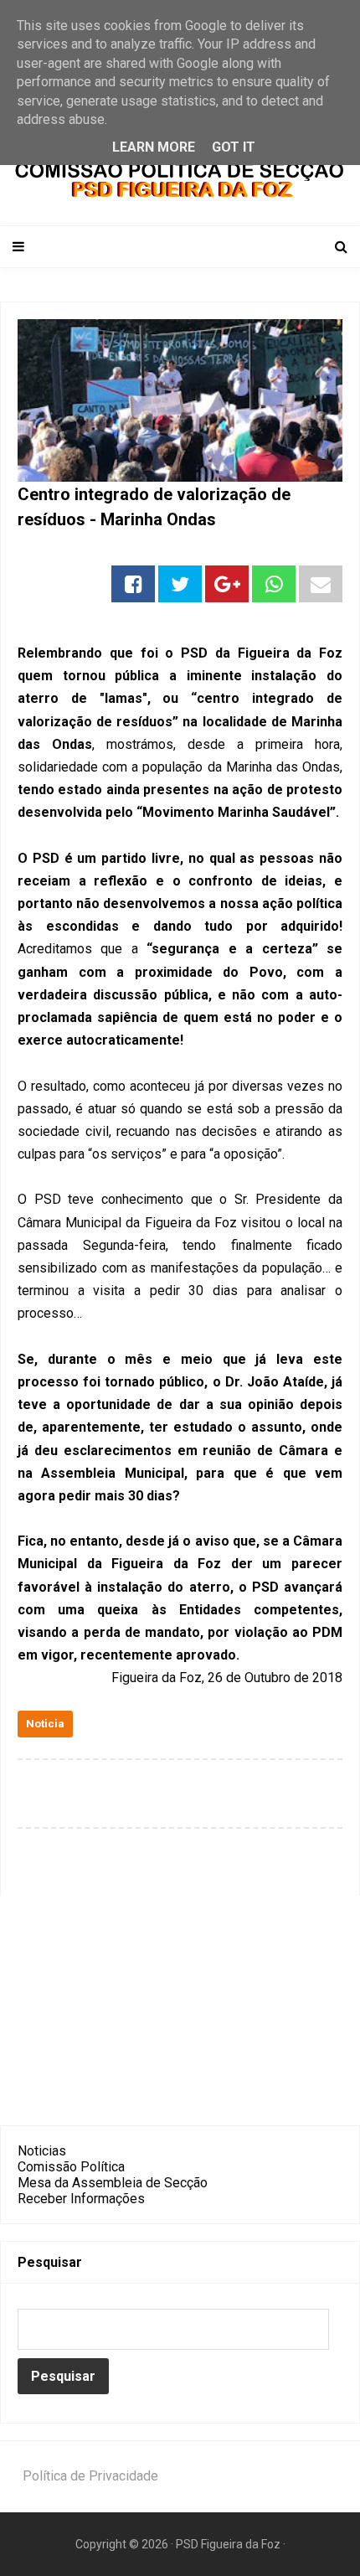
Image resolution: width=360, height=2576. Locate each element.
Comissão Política (71, 2167)
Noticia (45, 1724)
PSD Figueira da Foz (229, 2544)
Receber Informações (81, 2199)
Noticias (42, 2151)
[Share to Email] (321, 584)
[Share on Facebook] (133, 584)
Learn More (154, 147)
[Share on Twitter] (180, 584)
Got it (234, 147)
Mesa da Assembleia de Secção (113, 2183)
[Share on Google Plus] (227, 584)
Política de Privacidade (90, 2476)
